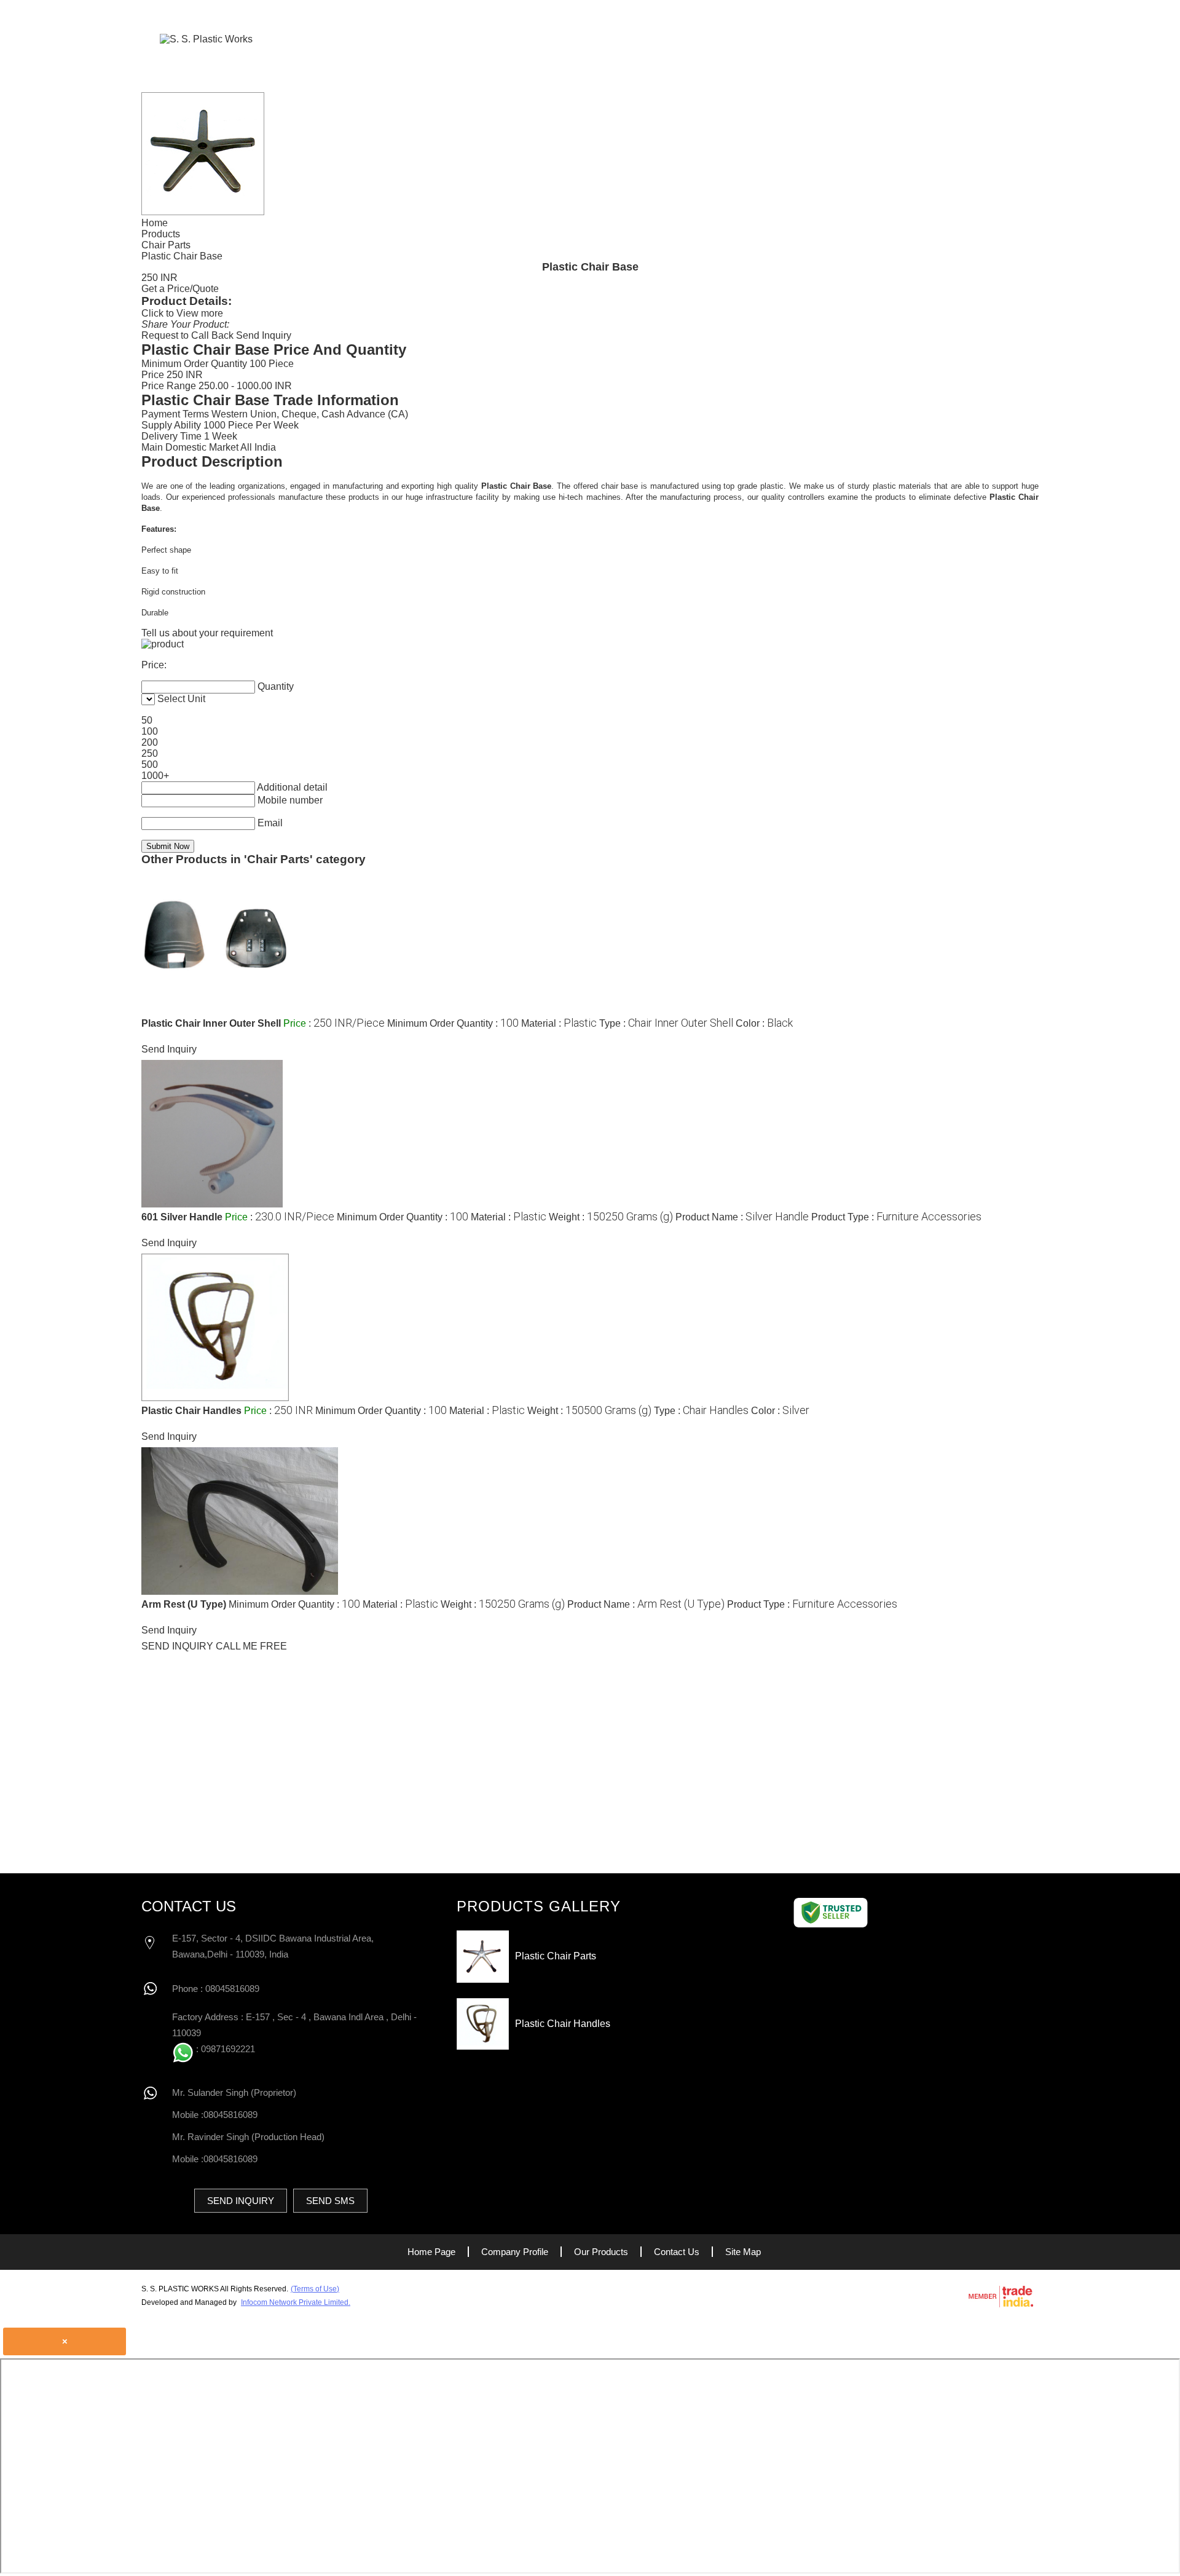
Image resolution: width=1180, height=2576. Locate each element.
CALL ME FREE (251, 1646)
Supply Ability (171, 425)
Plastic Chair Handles (191, 1411)
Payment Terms (175, 414)
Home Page (649, 38)
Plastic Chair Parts (556, 1956)
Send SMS (330, 2201)
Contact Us (944, 38)
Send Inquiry (264, 335)
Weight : (611, 1217)
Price (153, 375)
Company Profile (745, 38)
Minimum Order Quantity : (453, 1023)
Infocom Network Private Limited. (296, 2302)
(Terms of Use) (315, 2289)
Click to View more (182, 313)
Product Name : (742, 1217)
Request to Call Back (187, 335)
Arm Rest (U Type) (184, 1604)
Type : (666, 1023)
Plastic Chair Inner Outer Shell (211, 1023)
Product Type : (896, 1217)
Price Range (169, 386)
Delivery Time (171, 436)
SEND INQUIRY (177, 1646)
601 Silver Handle (183, 1217)
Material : (559, 1023)
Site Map (743, 2252)
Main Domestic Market (190, 447)
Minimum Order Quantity (194, 364)
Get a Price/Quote (180, 289)
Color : (764, 1023)
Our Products (852, 38)
